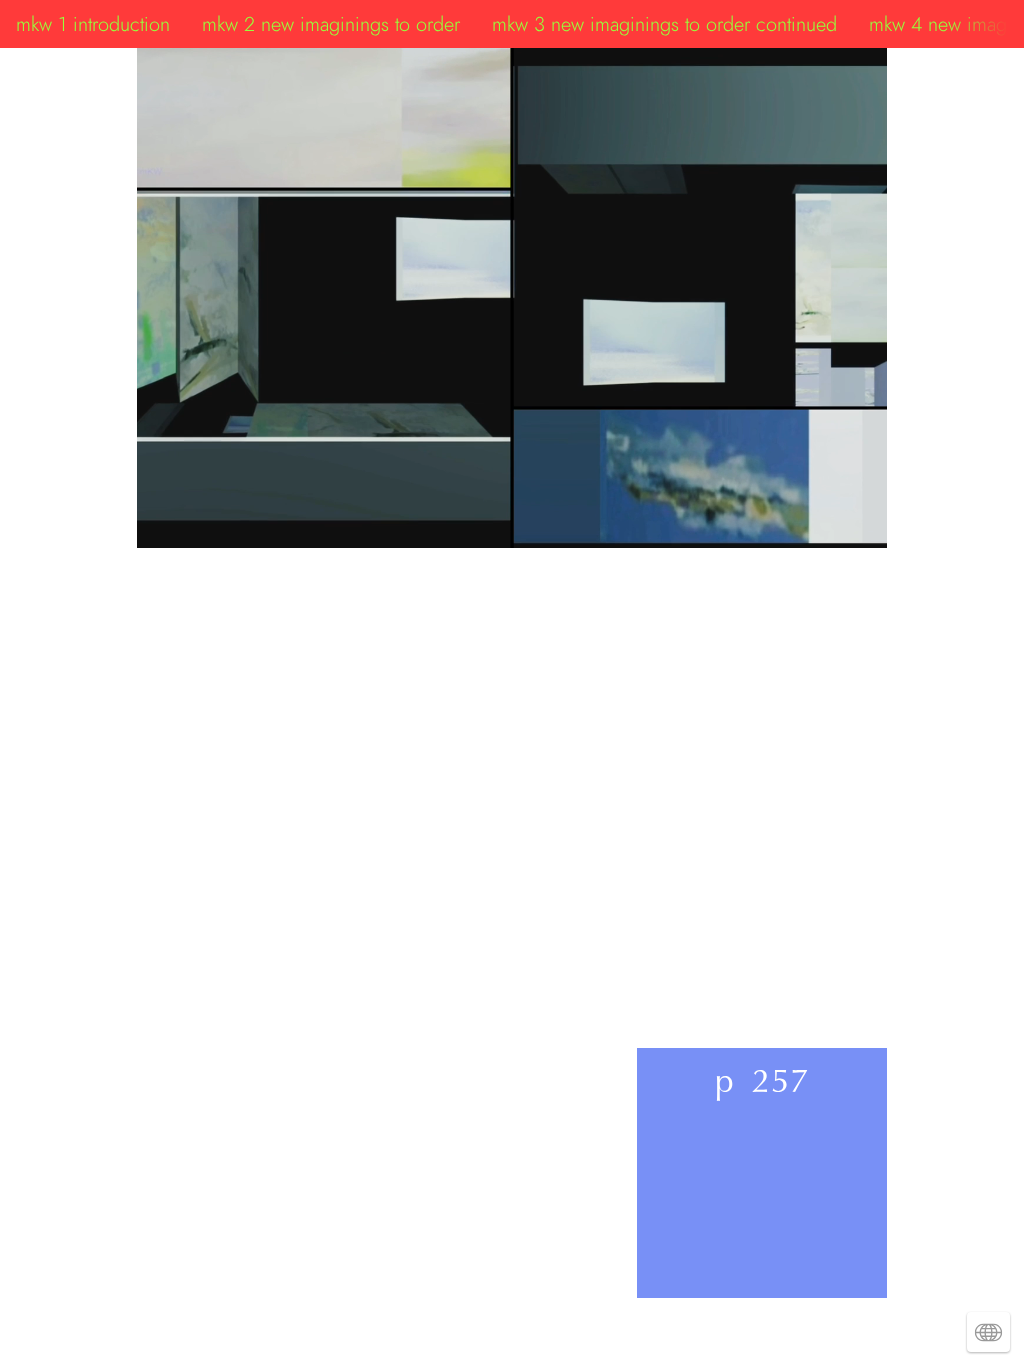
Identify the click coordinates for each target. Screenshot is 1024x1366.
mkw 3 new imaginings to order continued (664, 24)
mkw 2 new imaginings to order (331, 24)
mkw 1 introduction (93, 24)
